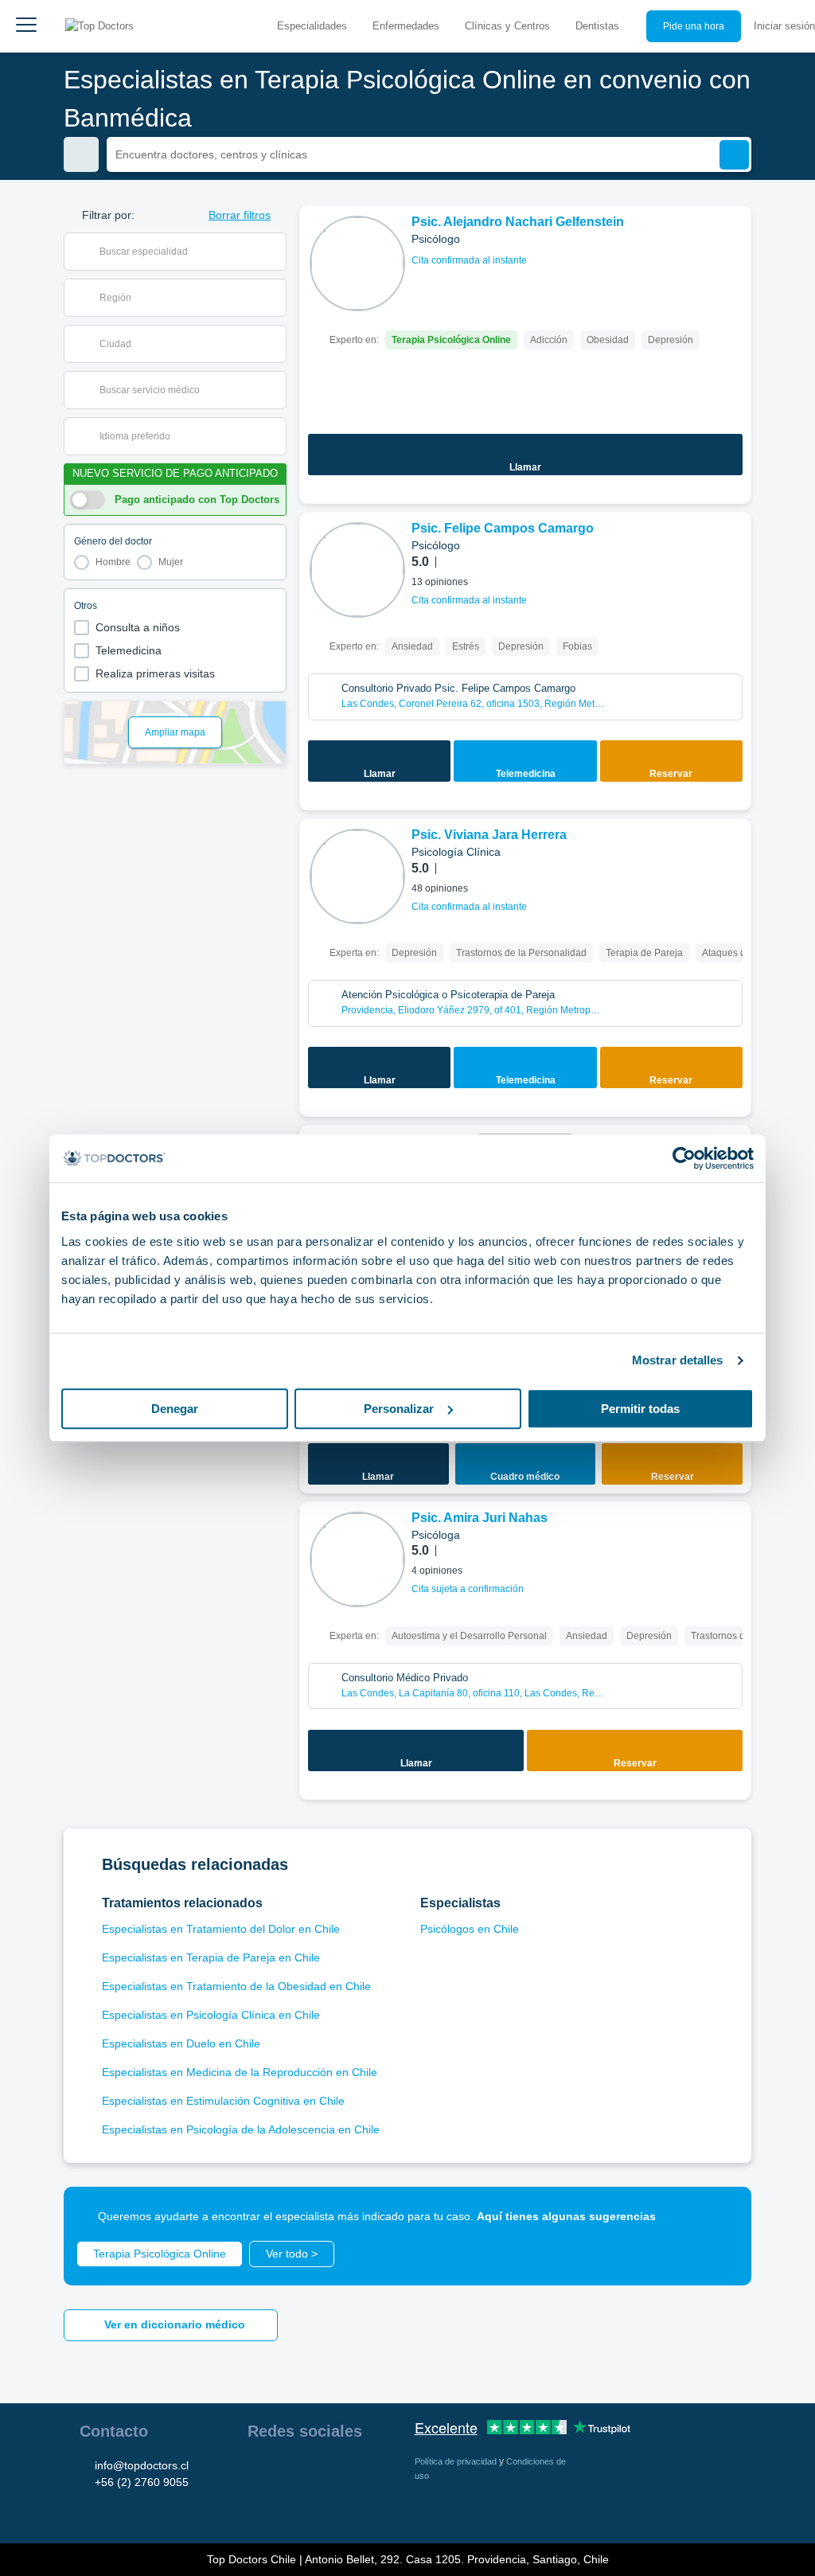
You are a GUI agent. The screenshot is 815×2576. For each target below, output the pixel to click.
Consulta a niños (138, 627)
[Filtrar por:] (81, 154)
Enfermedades (406, 26)
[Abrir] (274, 252)
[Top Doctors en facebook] (259, 2472)
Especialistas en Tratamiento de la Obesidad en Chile (236, 1986)
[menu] (26, 26)
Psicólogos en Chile (470, 1929)
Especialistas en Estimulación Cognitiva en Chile (223, 2101)
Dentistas (597, 26)
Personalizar (399, 1409)
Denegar (175, 1409)
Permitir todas (640, 1409)
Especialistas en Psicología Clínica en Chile (211, 2015)
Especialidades (312, 26)
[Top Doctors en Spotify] (289, 2507)
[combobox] (185, 252)
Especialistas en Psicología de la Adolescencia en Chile (241, 2129)
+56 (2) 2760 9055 (142, 2482)
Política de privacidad (457, 2461)
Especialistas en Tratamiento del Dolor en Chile (221, 1929)
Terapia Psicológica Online (160, 2254)
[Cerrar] (721, 2217)
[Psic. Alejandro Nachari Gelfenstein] (357, 263)
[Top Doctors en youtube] (373, 2472)
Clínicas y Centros (507, 26)
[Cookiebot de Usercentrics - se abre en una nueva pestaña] (684, 1158)
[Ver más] (733, 240)
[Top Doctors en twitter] (345, 2472)
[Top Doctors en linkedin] (316, 2472)
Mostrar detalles (678, 1360)
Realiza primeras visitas (155, 673)
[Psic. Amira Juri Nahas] (357, 1559)
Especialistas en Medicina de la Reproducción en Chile (240, 2072)
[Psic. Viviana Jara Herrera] (357, 876)
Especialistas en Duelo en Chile (181, 2043)
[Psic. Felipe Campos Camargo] (357, 570)
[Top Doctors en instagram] (287, 2472)
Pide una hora (694, 26)
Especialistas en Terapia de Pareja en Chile (211, 1957)
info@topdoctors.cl (142, 2465)
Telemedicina (129, 650)
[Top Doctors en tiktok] (259, 2507)
